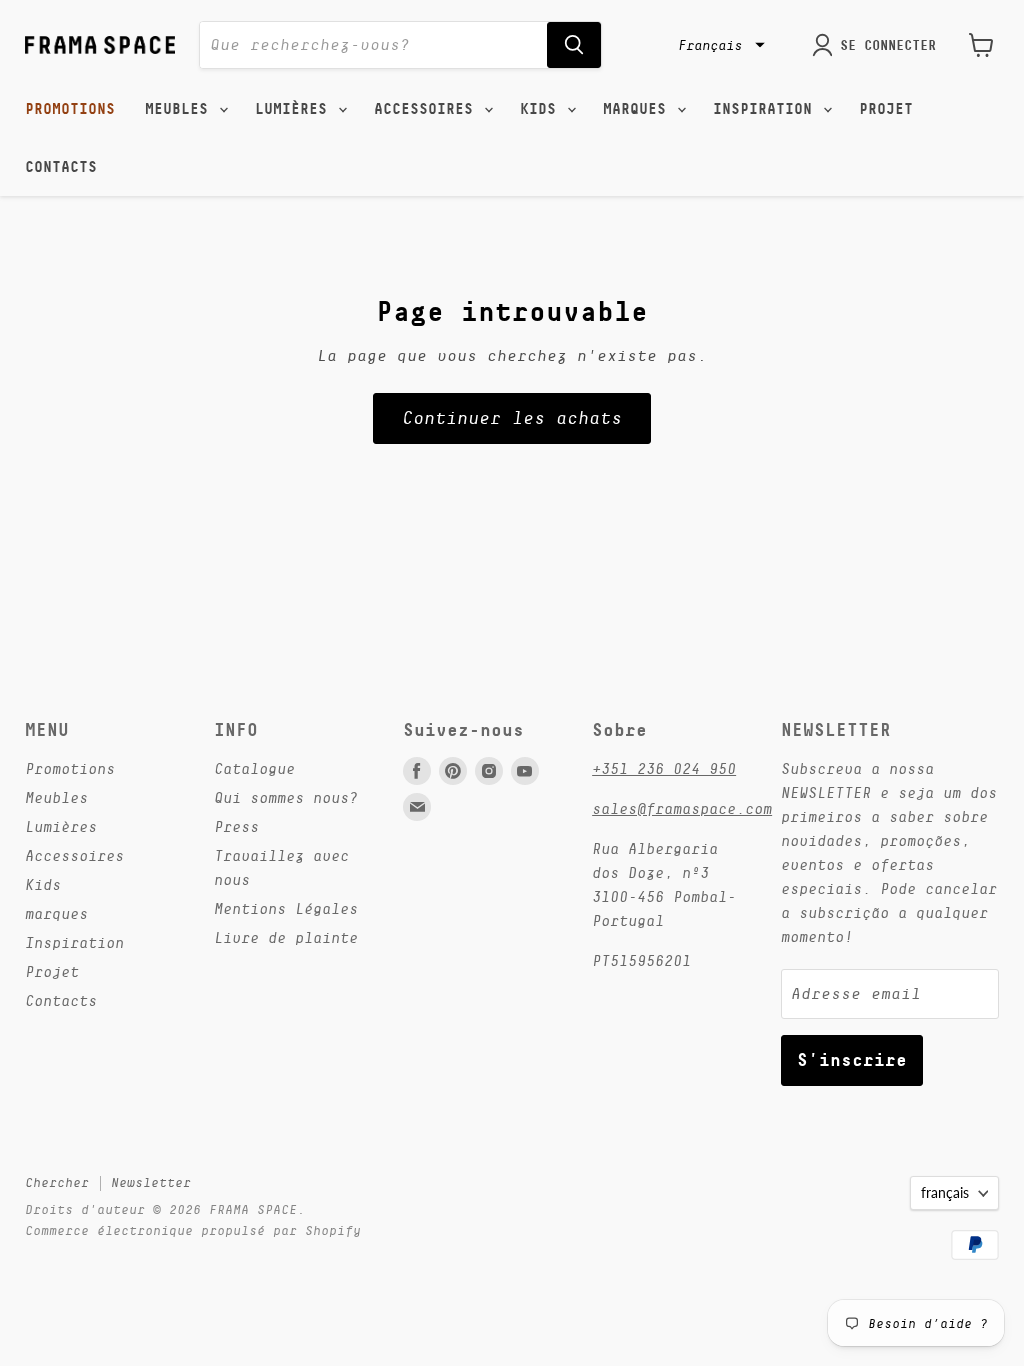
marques (639, 109)
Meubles (181, 109)
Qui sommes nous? (286, 797)
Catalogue (254, 768)
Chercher (57, 1182)
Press (236, 826)
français (945, 1192)
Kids (542, 109)
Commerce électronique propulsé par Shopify (193, 1230)
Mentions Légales (286, 908)
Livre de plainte (286, 937)
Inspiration (767, 109)
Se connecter (888, 45)
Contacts (61, 167)
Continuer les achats (512, 418)
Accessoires (428, 109)
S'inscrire (852, 1059)
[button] (719, 45)
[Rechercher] (574, 45)
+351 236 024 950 (664, 768)
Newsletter (151, 1182)
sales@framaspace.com (682, 808)
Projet (886, 109)
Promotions (70, 109)
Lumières (295, 109)
